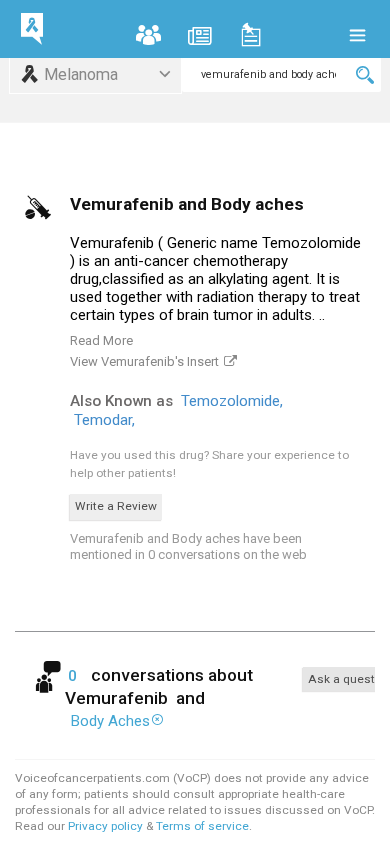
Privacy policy (107, 826)
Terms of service (202, 826)
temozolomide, (234, 401)
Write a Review (116, 506)
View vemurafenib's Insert (144, 361)
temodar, (106, 420)
